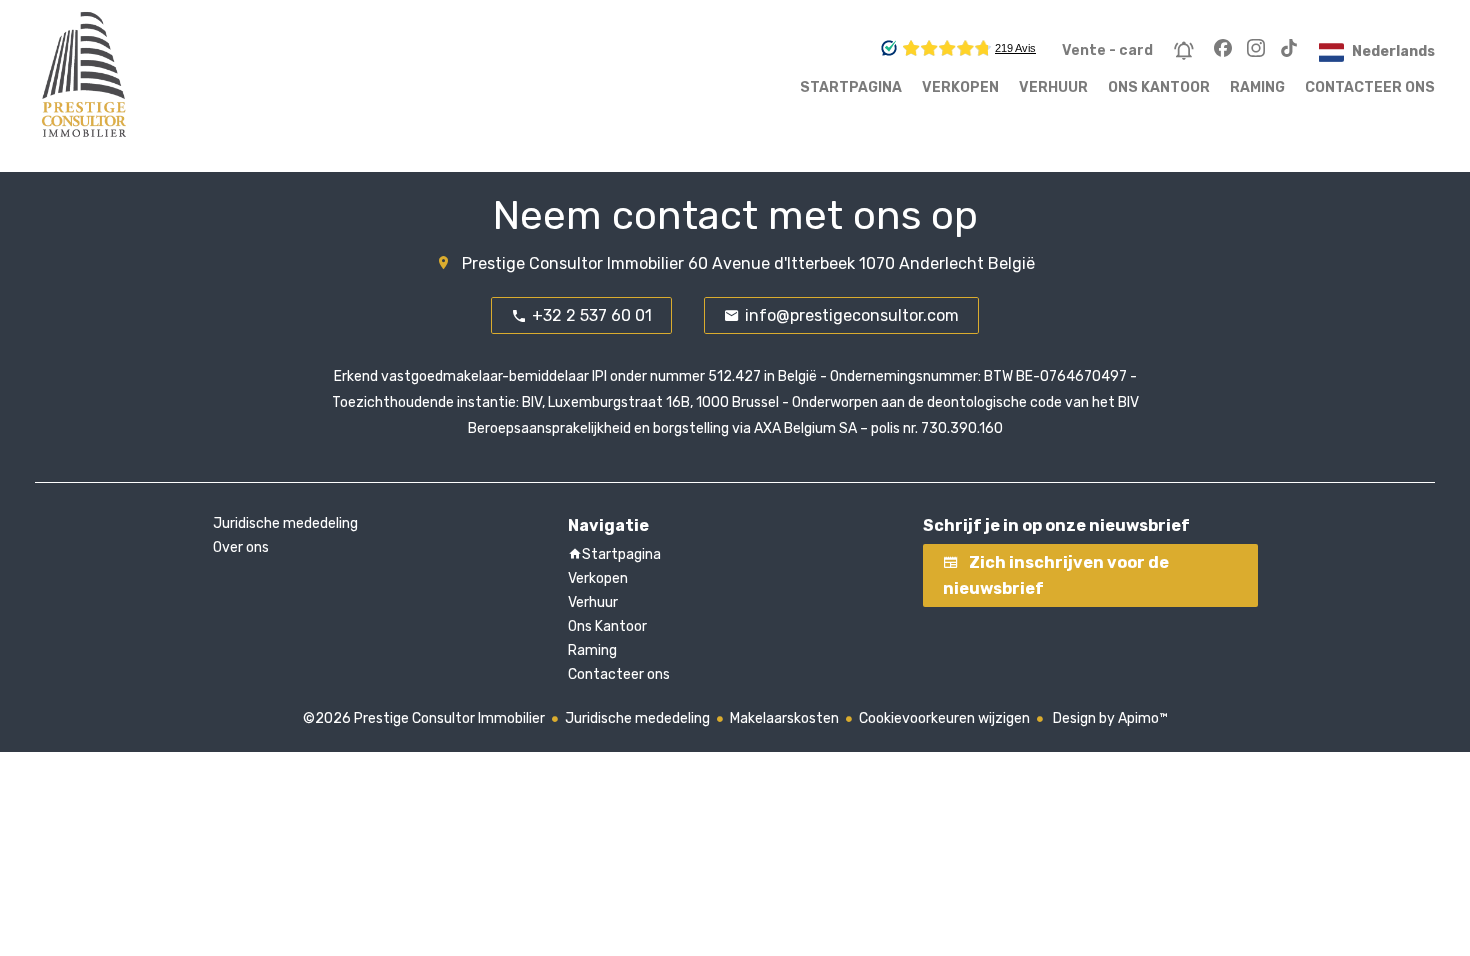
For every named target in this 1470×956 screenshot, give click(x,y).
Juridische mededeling (637, 718)
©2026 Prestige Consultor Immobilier (424, 718)
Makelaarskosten (784, 718)
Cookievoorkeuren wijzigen (944, 718)
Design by (1109, 718)
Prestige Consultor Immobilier (573, 263)
